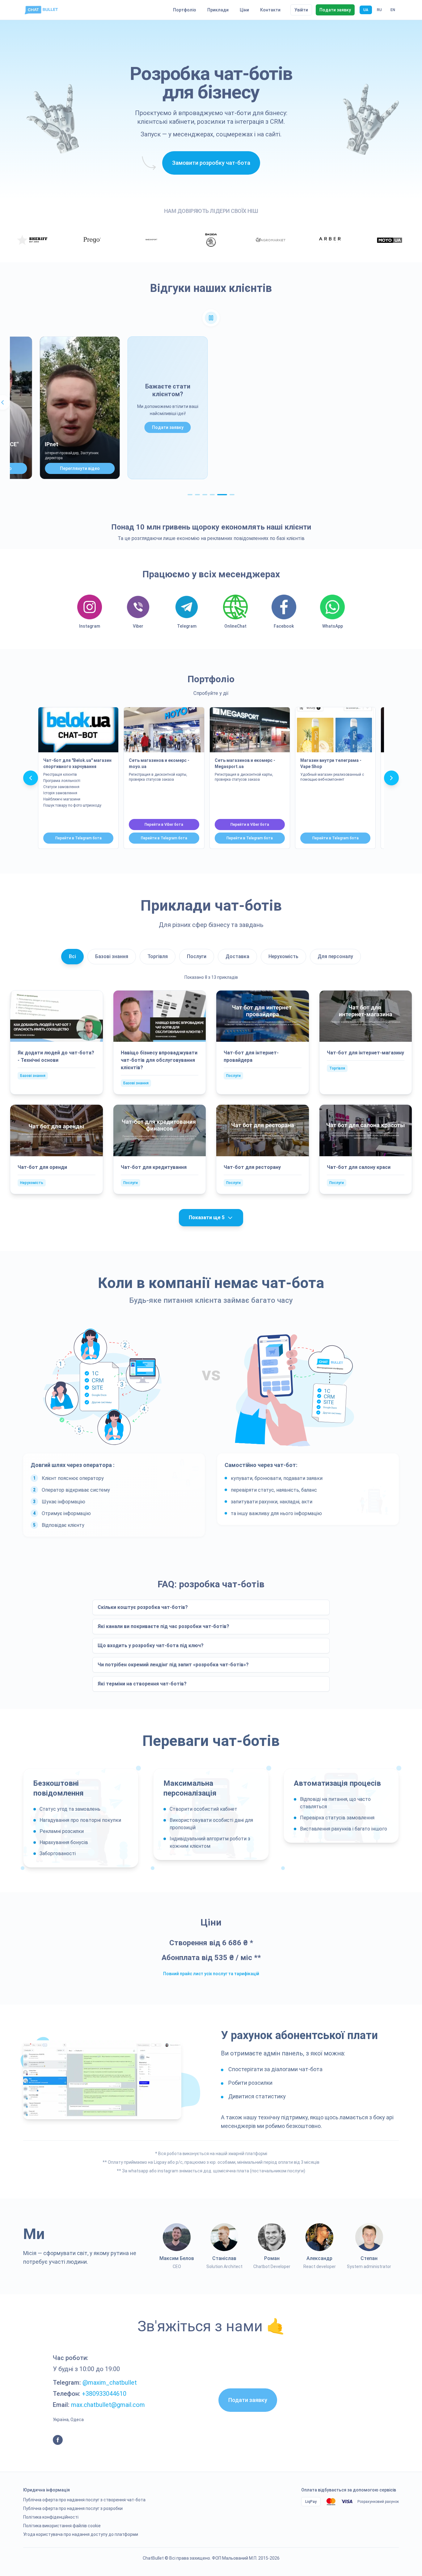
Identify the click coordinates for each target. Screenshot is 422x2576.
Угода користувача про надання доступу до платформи (81, 2534)
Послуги (197, 956)
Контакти (270, 10)
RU (379, 10)
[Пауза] (211, 318)
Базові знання (112, 956)
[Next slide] (391, 778)
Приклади (218, 10)
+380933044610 (104, 2394)
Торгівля (158, 956)
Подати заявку (335, 10)
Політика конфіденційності (51, 2517)
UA (366, 10)
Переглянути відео (76, 468)
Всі (72, 956)
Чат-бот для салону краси (359, 1167)
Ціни (244, 10)
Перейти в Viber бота (164, 825)
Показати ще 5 (207, 1217)
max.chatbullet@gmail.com (108, 2405)
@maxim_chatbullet (110, 2383)
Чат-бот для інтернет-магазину (365, 1053)
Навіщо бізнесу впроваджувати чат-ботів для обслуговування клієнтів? (159, 1060)
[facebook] (58, 2440)
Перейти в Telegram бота (78, 838)
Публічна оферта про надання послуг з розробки (73, 2508)
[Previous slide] (31, 778)
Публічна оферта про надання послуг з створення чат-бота (84, 2500)
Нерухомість (283, 956)
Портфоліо (185, 10)
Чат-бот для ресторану (252, 1167)
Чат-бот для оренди (42, 1167)
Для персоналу (335, 956)
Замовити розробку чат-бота (211, 163)
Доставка (237, 956)
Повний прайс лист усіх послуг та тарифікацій (211, 1974)
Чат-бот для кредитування (154, 1167)
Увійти (301, 10)
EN (393, 10)
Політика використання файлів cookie (62, 2526)
